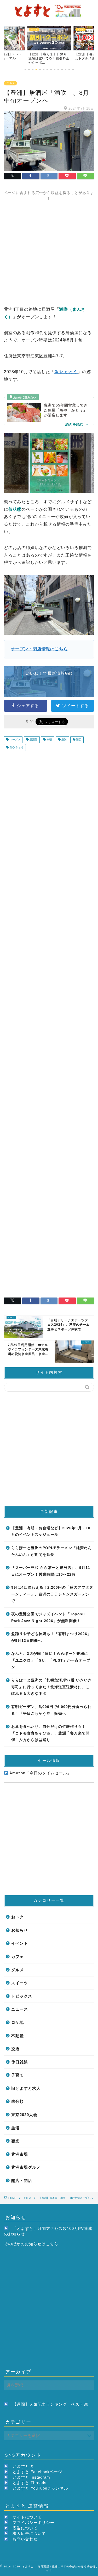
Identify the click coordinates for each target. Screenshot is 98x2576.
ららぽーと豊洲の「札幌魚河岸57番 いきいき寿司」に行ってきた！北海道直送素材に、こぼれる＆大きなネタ (51, 1687)
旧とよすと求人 (26, 2088)
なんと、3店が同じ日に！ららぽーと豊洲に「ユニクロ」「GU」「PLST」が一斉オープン (51, 1660)
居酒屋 (33, 740)
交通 (15, 2049)
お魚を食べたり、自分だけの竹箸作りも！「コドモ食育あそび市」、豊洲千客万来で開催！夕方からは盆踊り (50, 1733)
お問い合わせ (25, 2539)
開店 (78, 740)
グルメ (10, 83)
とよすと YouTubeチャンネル (40, 2488)
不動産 (18, 2036)
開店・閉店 (22, 2181)
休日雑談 (20, 2062)
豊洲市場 (20, 2154)
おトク (18, 1917)
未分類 (18, 2101)
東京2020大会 (24, 2115)
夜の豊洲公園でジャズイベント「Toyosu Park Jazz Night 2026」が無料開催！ (48, 1617)
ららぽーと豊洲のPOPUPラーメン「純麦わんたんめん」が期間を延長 (51, 1551)
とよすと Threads (30, 2483)
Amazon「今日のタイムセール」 (40, 1773)
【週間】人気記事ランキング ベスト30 (50, 2404)
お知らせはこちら (42, 2244)
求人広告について (29, 2533)
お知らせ (20, 1930)
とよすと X (23, 2466)
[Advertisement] (49, 249)
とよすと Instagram (31, 2477)
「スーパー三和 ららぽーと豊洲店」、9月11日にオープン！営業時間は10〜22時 (51, 1571)
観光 (15, 2141)
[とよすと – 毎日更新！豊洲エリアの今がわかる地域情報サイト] (49, 17)
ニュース (20, 2009)
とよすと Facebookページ (37, 2472)
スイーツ (20, 1983)
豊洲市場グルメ (26, 2167)
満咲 (49, 740)
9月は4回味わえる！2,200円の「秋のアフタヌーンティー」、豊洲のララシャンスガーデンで (52, 1594)
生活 (15, 2128)
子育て (18, 2075)
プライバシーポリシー (33, 2522)
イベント (20, 1943)
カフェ (18, 1957)
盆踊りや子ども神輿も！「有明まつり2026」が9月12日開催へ (51, 1637)
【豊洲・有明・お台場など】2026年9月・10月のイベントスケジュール (51, 1532)
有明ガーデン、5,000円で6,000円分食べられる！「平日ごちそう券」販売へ (51, 1710)
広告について (25, 2528)
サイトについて (27, 2517)
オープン (15, 740)
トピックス (22, 1996)
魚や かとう (66, 372)
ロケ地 (18, 2022)
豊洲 (64, 740)
